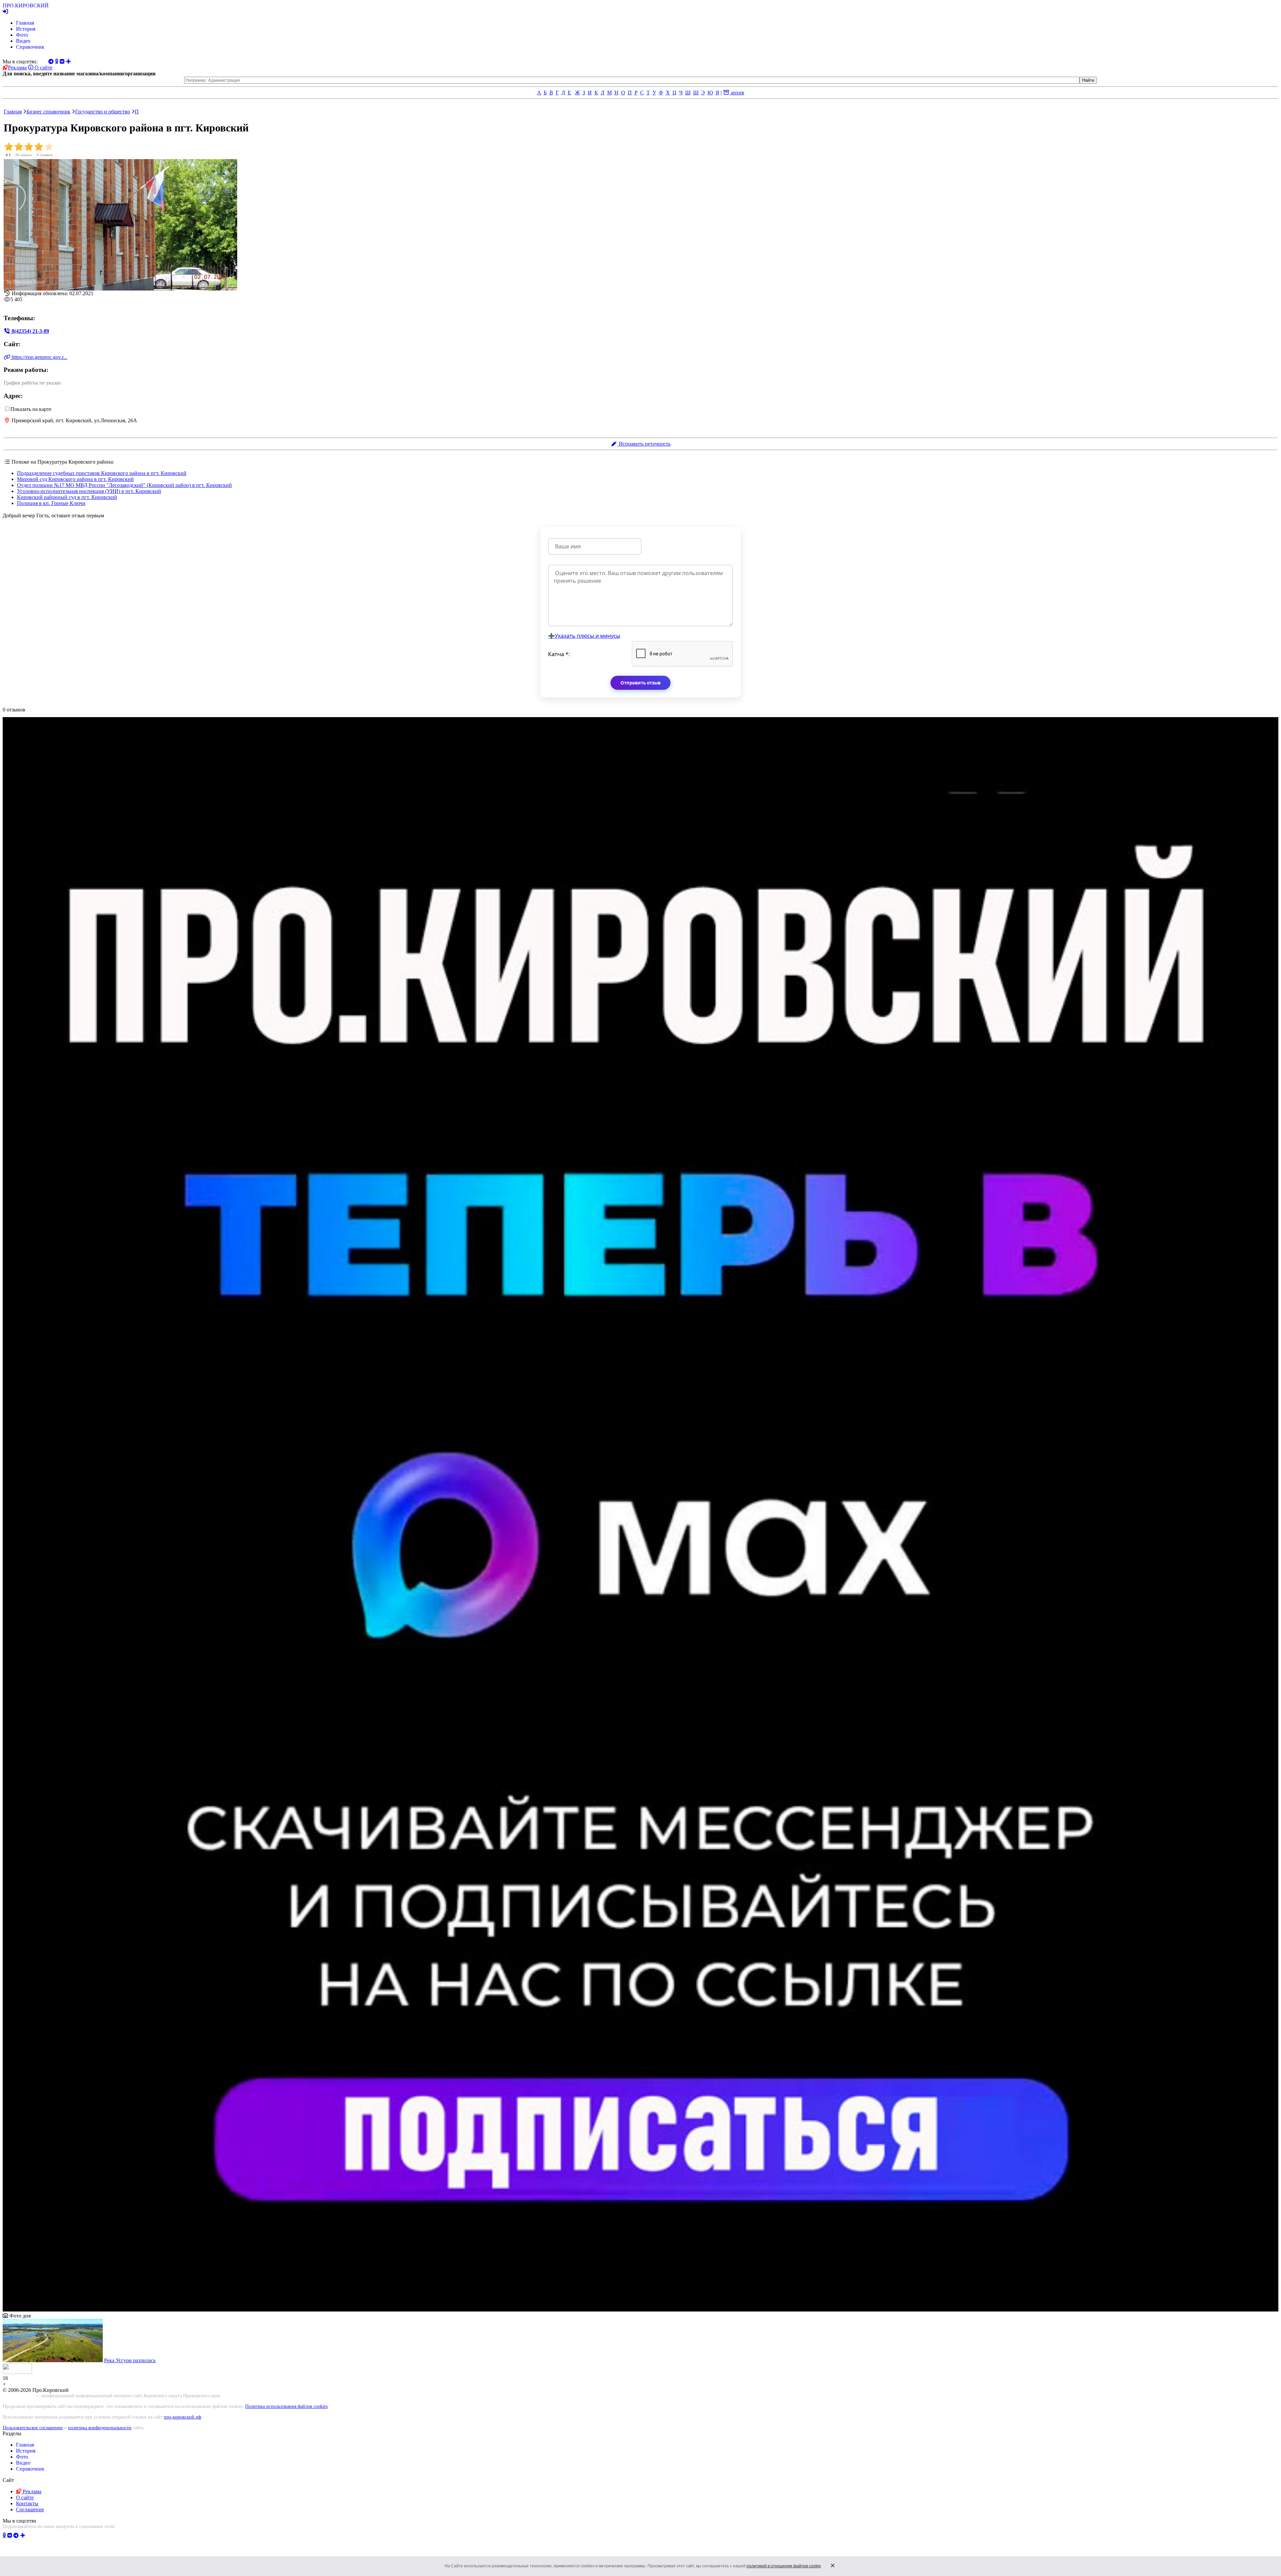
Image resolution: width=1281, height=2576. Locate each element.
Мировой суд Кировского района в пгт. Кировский (75, 479)
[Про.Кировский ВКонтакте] (10, 2535)
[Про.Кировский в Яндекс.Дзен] (23, 2535)
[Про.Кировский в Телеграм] (16, 2535)
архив (737, 93)
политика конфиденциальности (100, 2428)
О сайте (43, 68)
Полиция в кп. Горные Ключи (51, 503)
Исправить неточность (644, 444)
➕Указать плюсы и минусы (584, 636)
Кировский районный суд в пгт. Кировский (67, 497)
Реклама (17, 68)
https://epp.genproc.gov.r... (39, 357)
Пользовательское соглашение (33, 2428)
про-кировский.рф (182, 2417)
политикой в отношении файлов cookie (784, 2566)
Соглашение (30, 2509)
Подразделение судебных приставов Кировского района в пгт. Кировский (102, 473)
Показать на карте (31, 409)
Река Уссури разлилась (130, 2360)
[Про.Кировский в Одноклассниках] (4, 2535)
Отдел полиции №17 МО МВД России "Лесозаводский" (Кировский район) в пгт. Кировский (124, 485)
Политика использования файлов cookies (286, 2406)
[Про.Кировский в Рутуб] (31, 2535)
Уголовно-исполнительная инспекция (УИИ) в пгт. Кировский (89, 491)
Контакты (27, 2503)
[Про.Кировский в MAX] (40, 2535)
